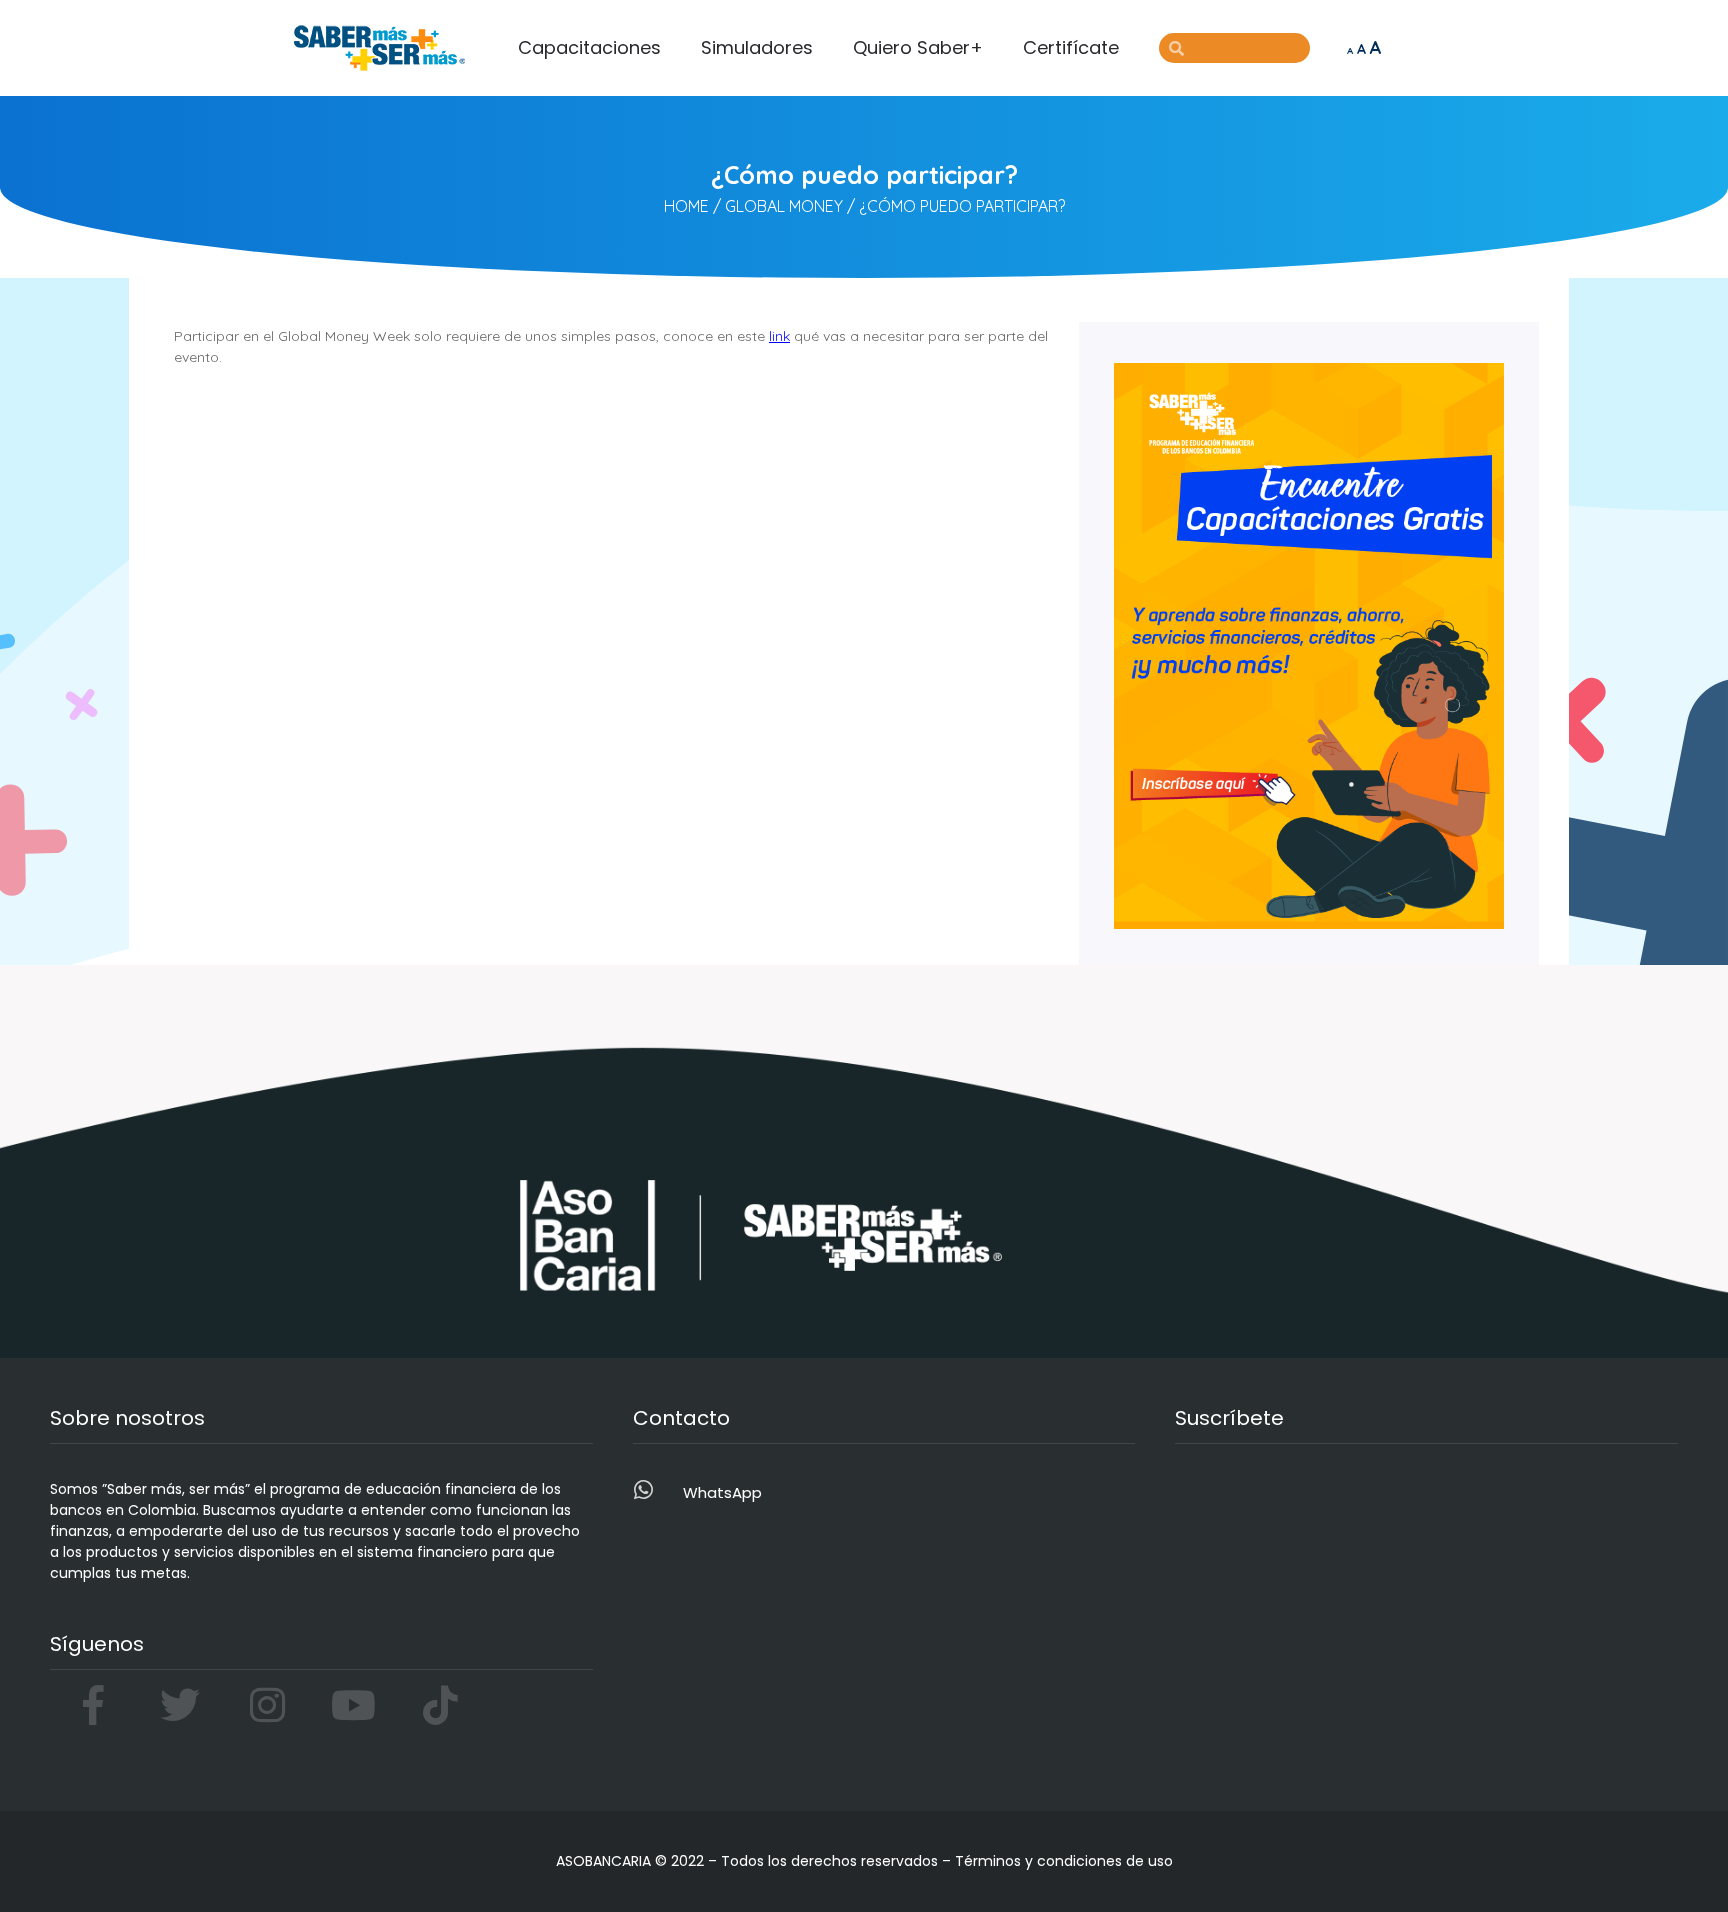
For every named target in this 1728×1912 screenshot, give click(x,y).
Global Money (784, 206)
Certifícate (1071, 47)
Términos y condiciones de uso (1064, 1861)
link (779, 336)
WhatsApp (722, 1492)
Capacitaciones (589, 47)
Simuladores (757, 47)
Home (686, 206)
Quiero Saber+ (918, 47)
